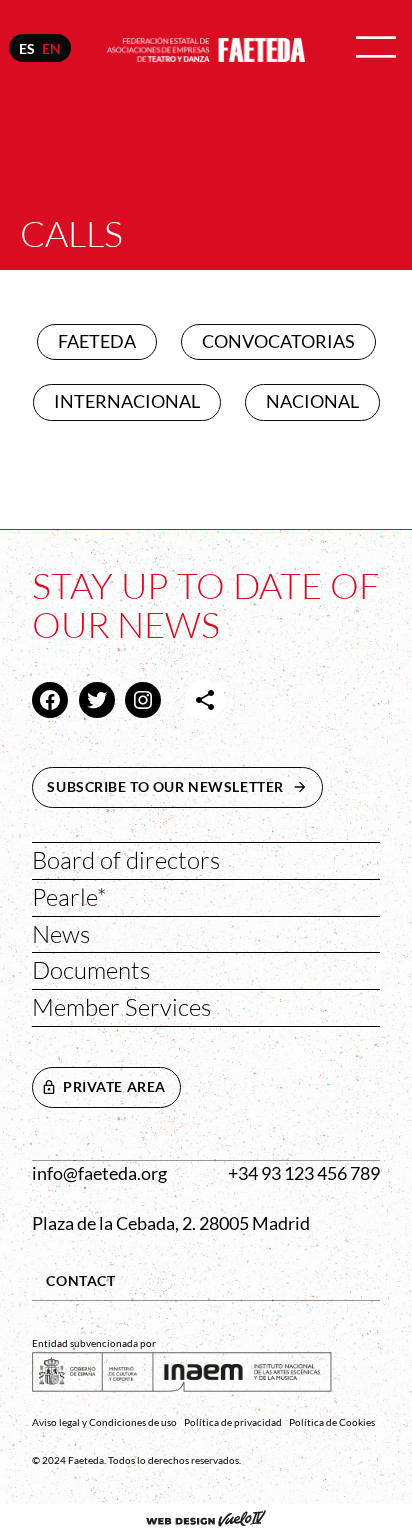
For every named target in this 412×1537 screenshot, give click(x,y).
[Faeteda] (206, 47)
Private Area (114, 1086)
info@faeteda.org (99, 1173)
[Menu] (376, 48)
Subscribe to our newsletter (185, 786)
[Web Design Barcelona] (206, 1521)
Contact (80, 1280)
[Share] (205, 700)
